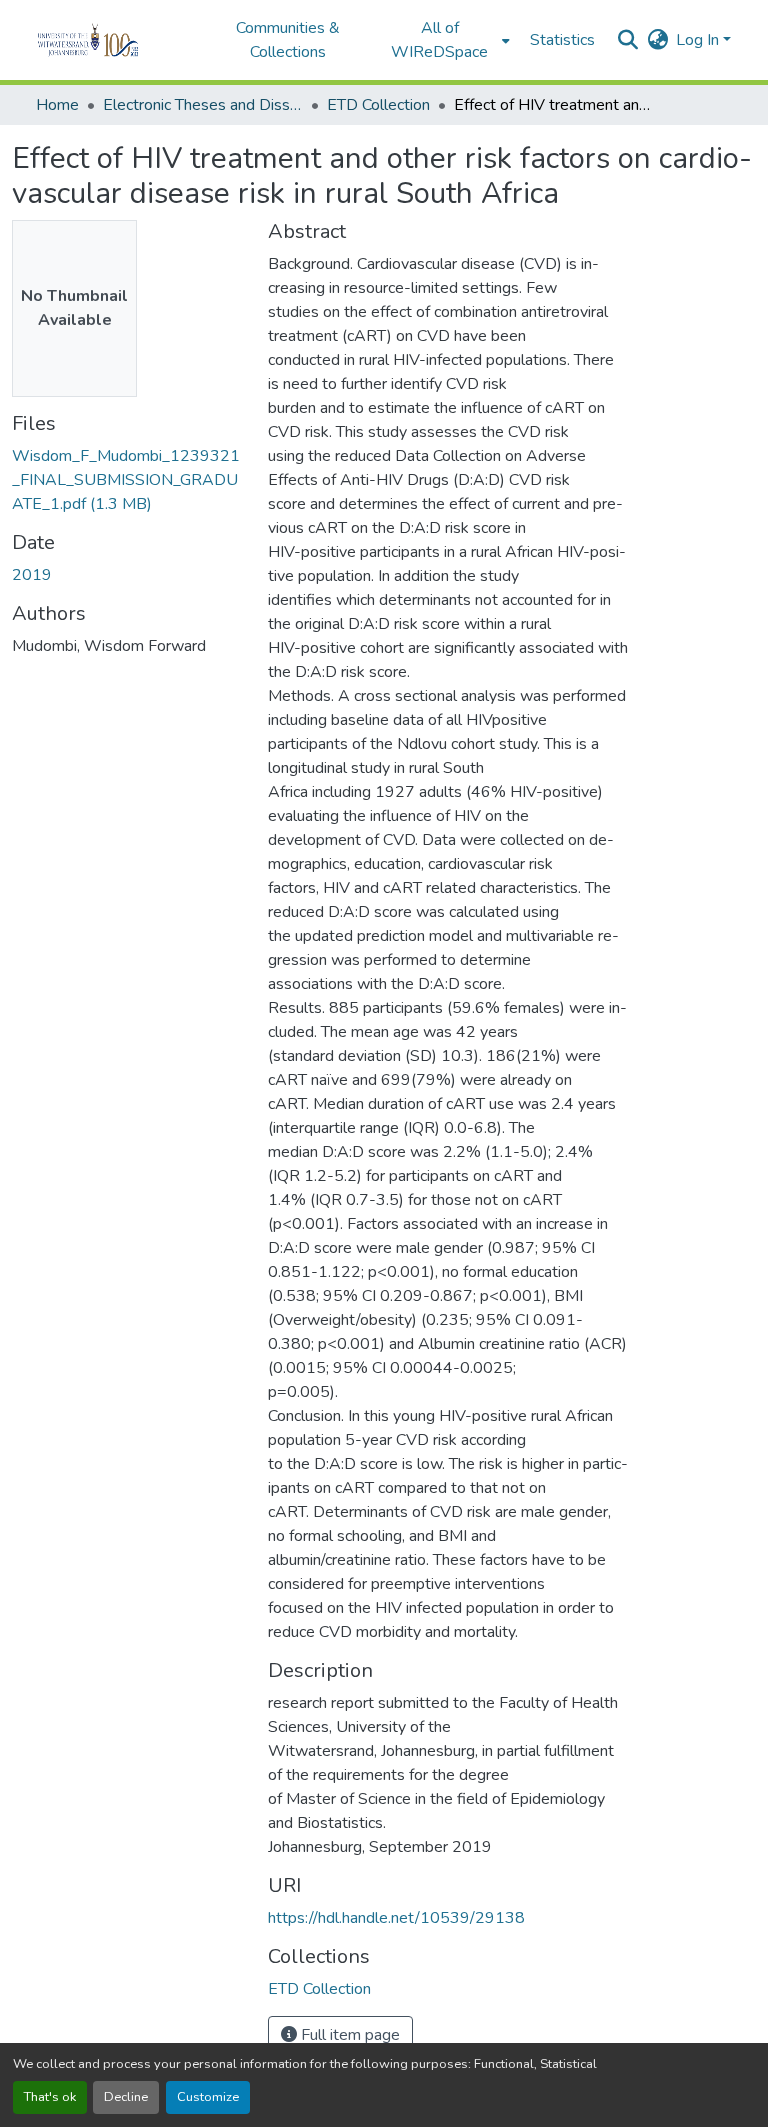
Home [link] (57, 105)
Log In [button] (699, 40)
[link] (128, 480)
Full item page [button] (348, 2035)
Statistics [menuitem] (562, 40)
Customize (208, 2097)
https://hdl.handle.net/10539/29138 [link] (396, 1918)
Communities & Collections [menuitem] (288, 40)
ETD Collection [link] (378, 105)
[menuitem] (446, 40)
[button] (115, 40)
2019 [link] (32, 575)
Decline (126, 2097)
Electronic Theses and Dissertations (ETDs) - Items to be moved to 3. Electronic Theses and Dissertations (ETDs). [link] (203, 105)
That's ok (50, 2097)
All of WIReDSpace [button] (439, 40)
